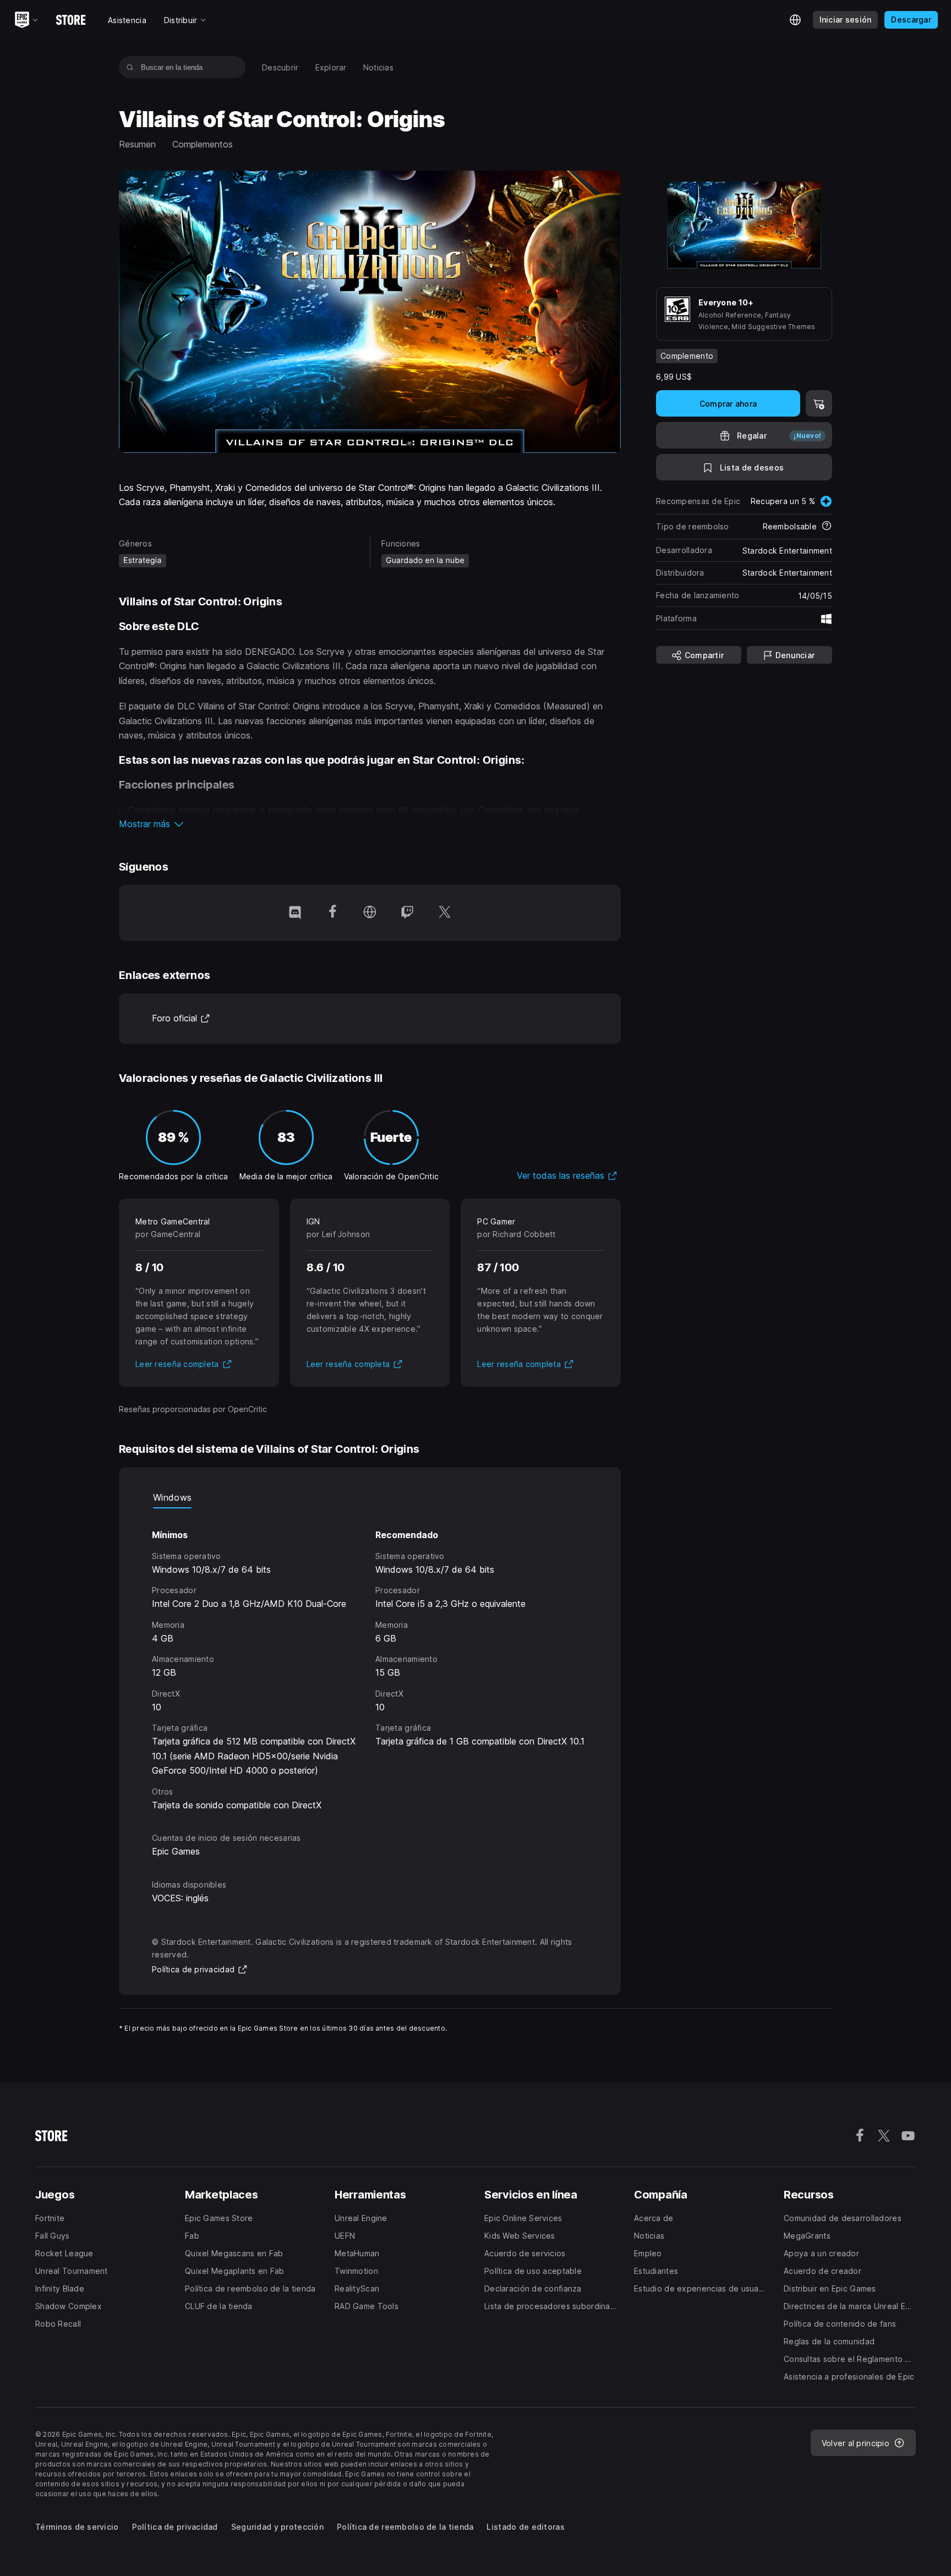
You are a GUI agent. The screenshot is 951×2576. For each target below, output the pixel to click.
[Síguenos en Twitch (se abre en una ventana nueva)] (407, 913)
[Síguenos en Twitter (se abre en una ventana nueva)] (445, 913)
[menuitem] (280, 67)
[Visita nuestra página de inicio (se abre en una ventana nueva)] (370, 913)
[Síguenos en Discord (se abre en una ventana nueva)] (295, 913)
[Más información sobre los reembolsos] (827, 527)
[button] (370, 824)
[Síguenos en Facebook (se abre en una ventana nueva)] (332, 913)
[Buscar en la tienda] (130, 67)
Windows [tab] (172, 1497)
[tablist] (370, 1497)
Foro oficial (181, 1018)
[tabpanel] (370, 1660)
